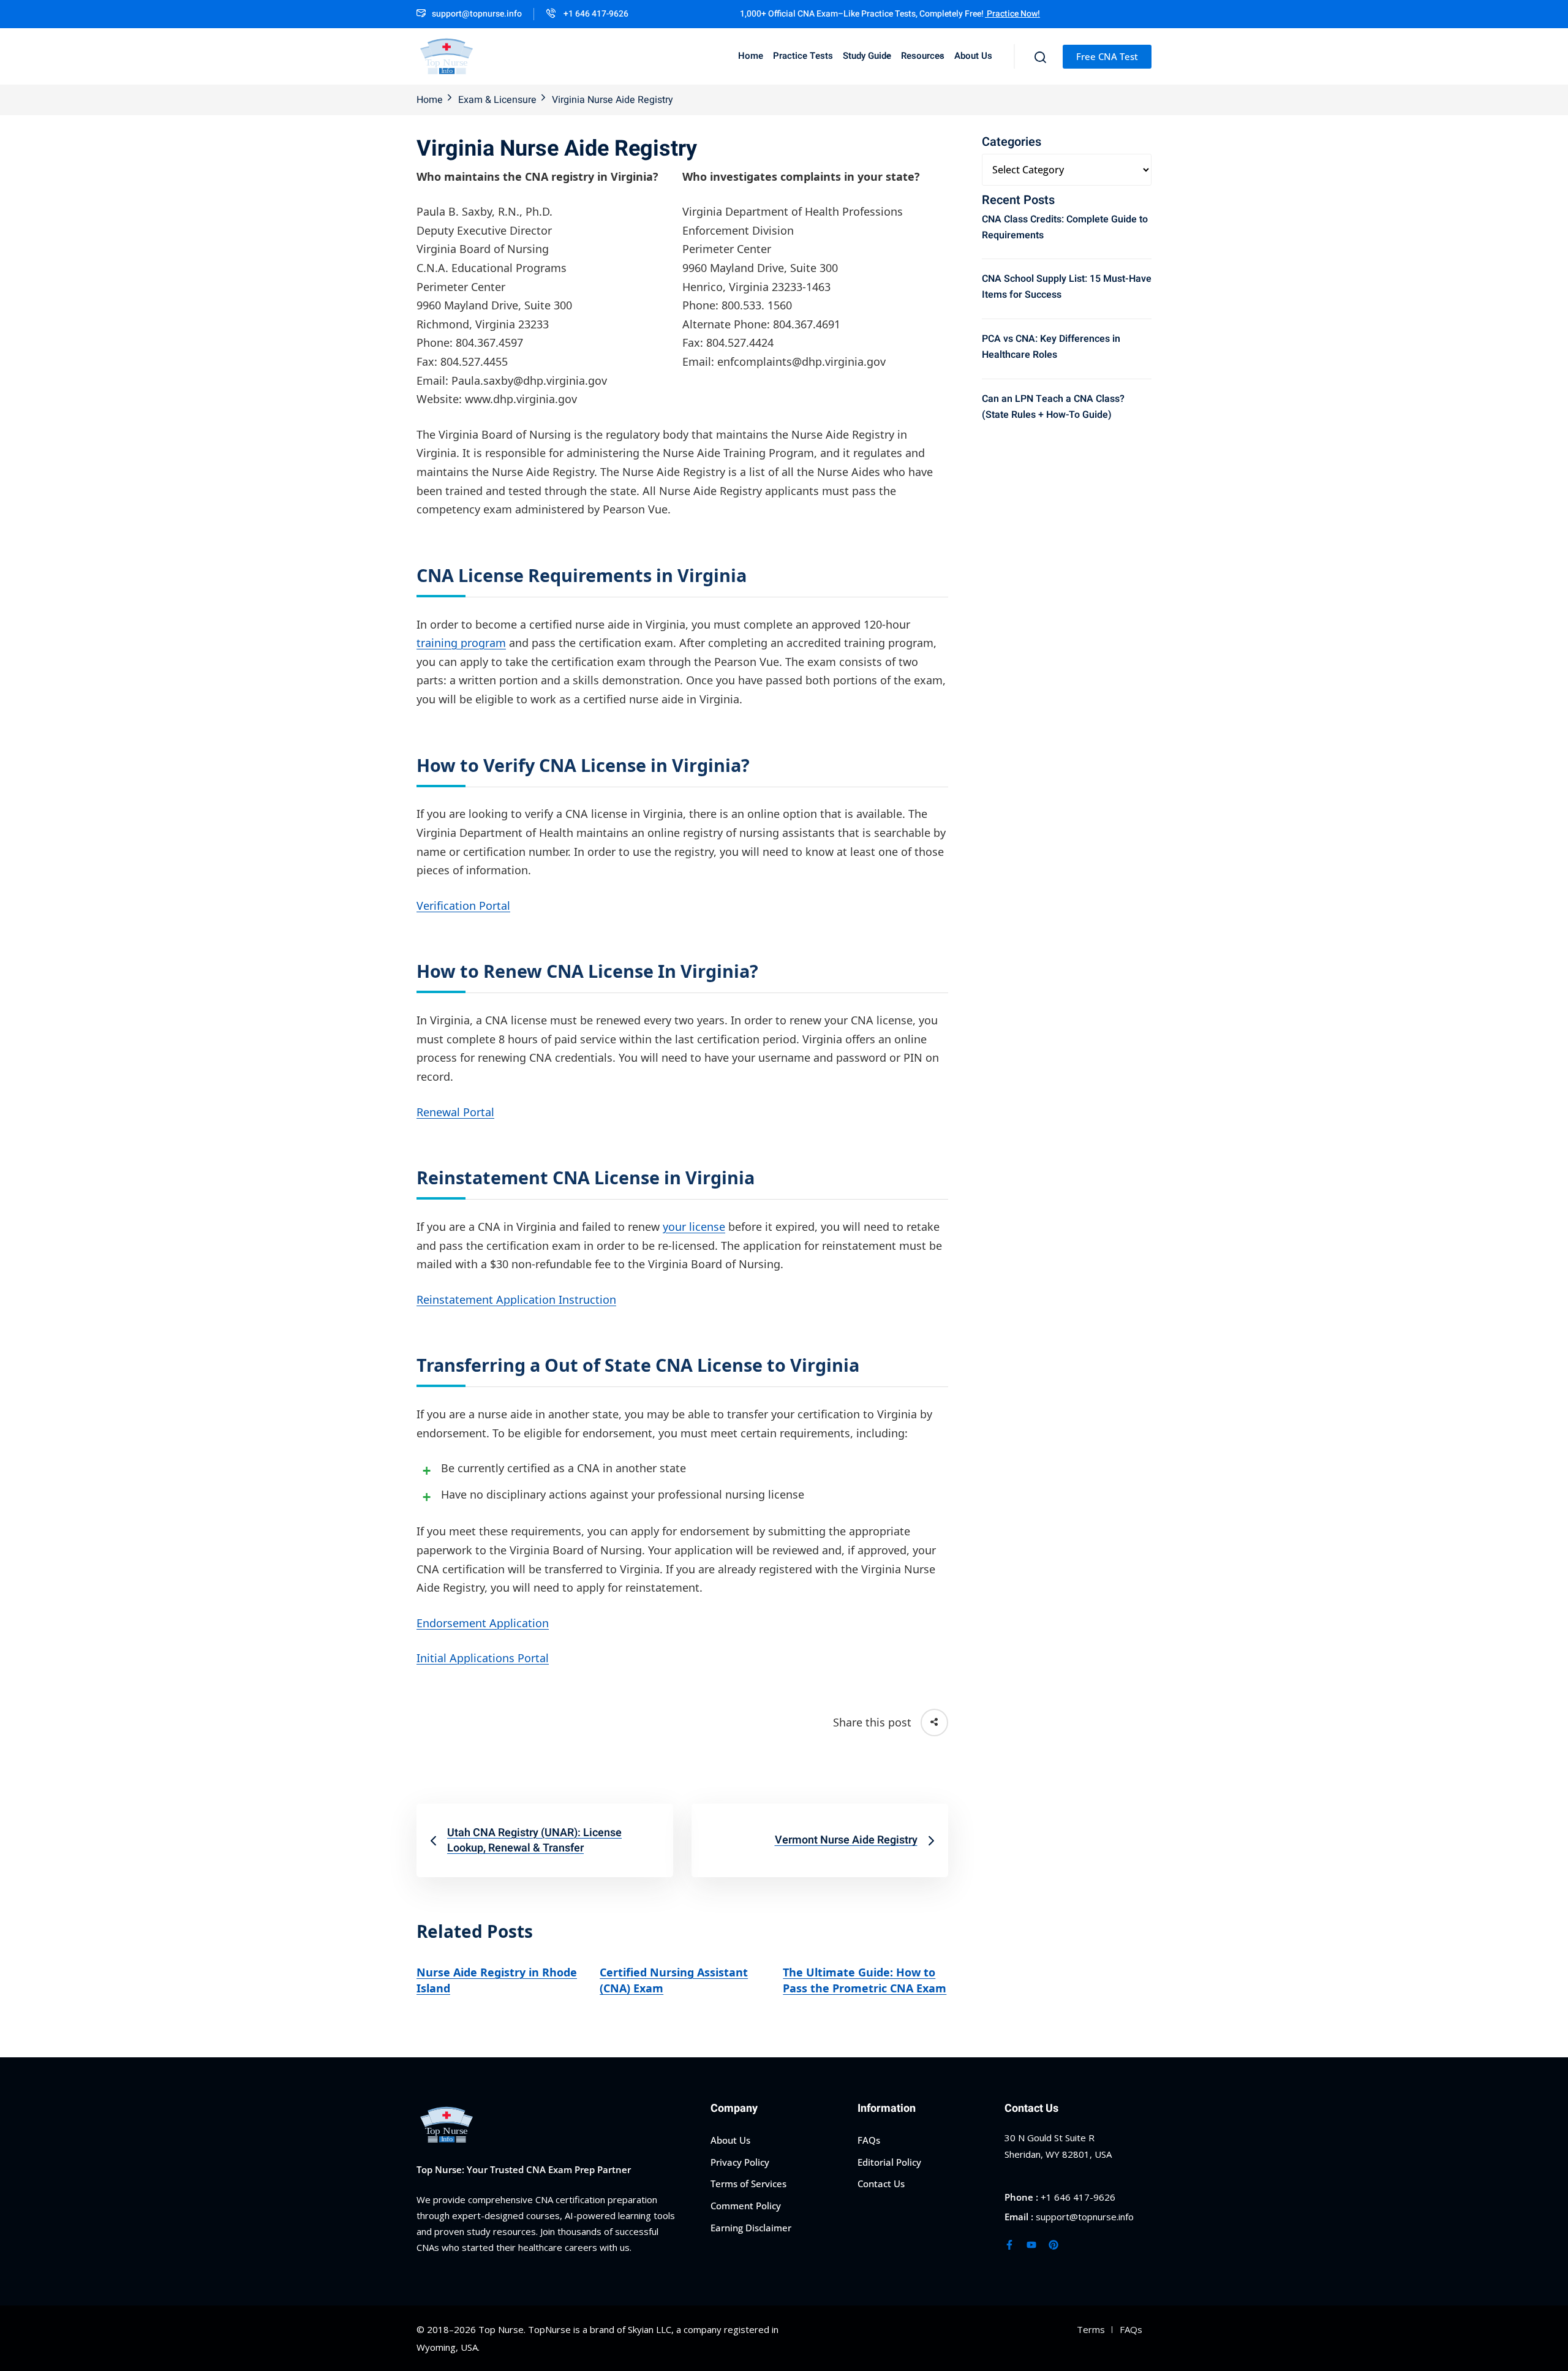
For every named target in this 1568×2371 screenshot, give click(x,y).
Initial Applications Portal (483, 1658)
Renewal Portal (455, 1112)
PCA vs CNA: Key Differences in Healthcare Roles (1051, 347)
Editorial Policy (889, 2161)
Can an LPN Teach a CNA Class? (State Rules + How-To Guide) (1053, 407)
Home (751, 56)
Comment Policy (746, 2206)
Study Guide (867, 56)
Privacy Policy (740, 2161)
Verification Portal (463, 906)
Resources (923, 56)
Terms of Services (748, 2184)
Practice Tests (803, 56)
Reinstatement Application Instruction (516, 1299)
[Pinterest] (1053, 2244)
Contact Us (881, 2184)
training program (461, 643)
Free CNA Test (1107, 56)
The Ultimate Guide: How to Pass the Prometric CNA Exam (865, 1980)
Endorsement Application (483, 1623)
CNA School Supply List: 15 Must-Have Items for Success (1067, 287)
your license (694, 1227)
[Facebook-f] (1009, 2244)
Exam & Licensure (497, 100)
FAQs (869, 2140)
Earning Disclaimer (751, 2227)
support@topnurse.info (477, 14)
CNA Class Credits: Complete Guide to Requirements (1065, 227)
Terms (1091, 2329)
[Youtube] (1031, 2244)
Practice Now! (1012, 14)
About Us (973, 56)
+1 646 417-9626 (595, 14)
